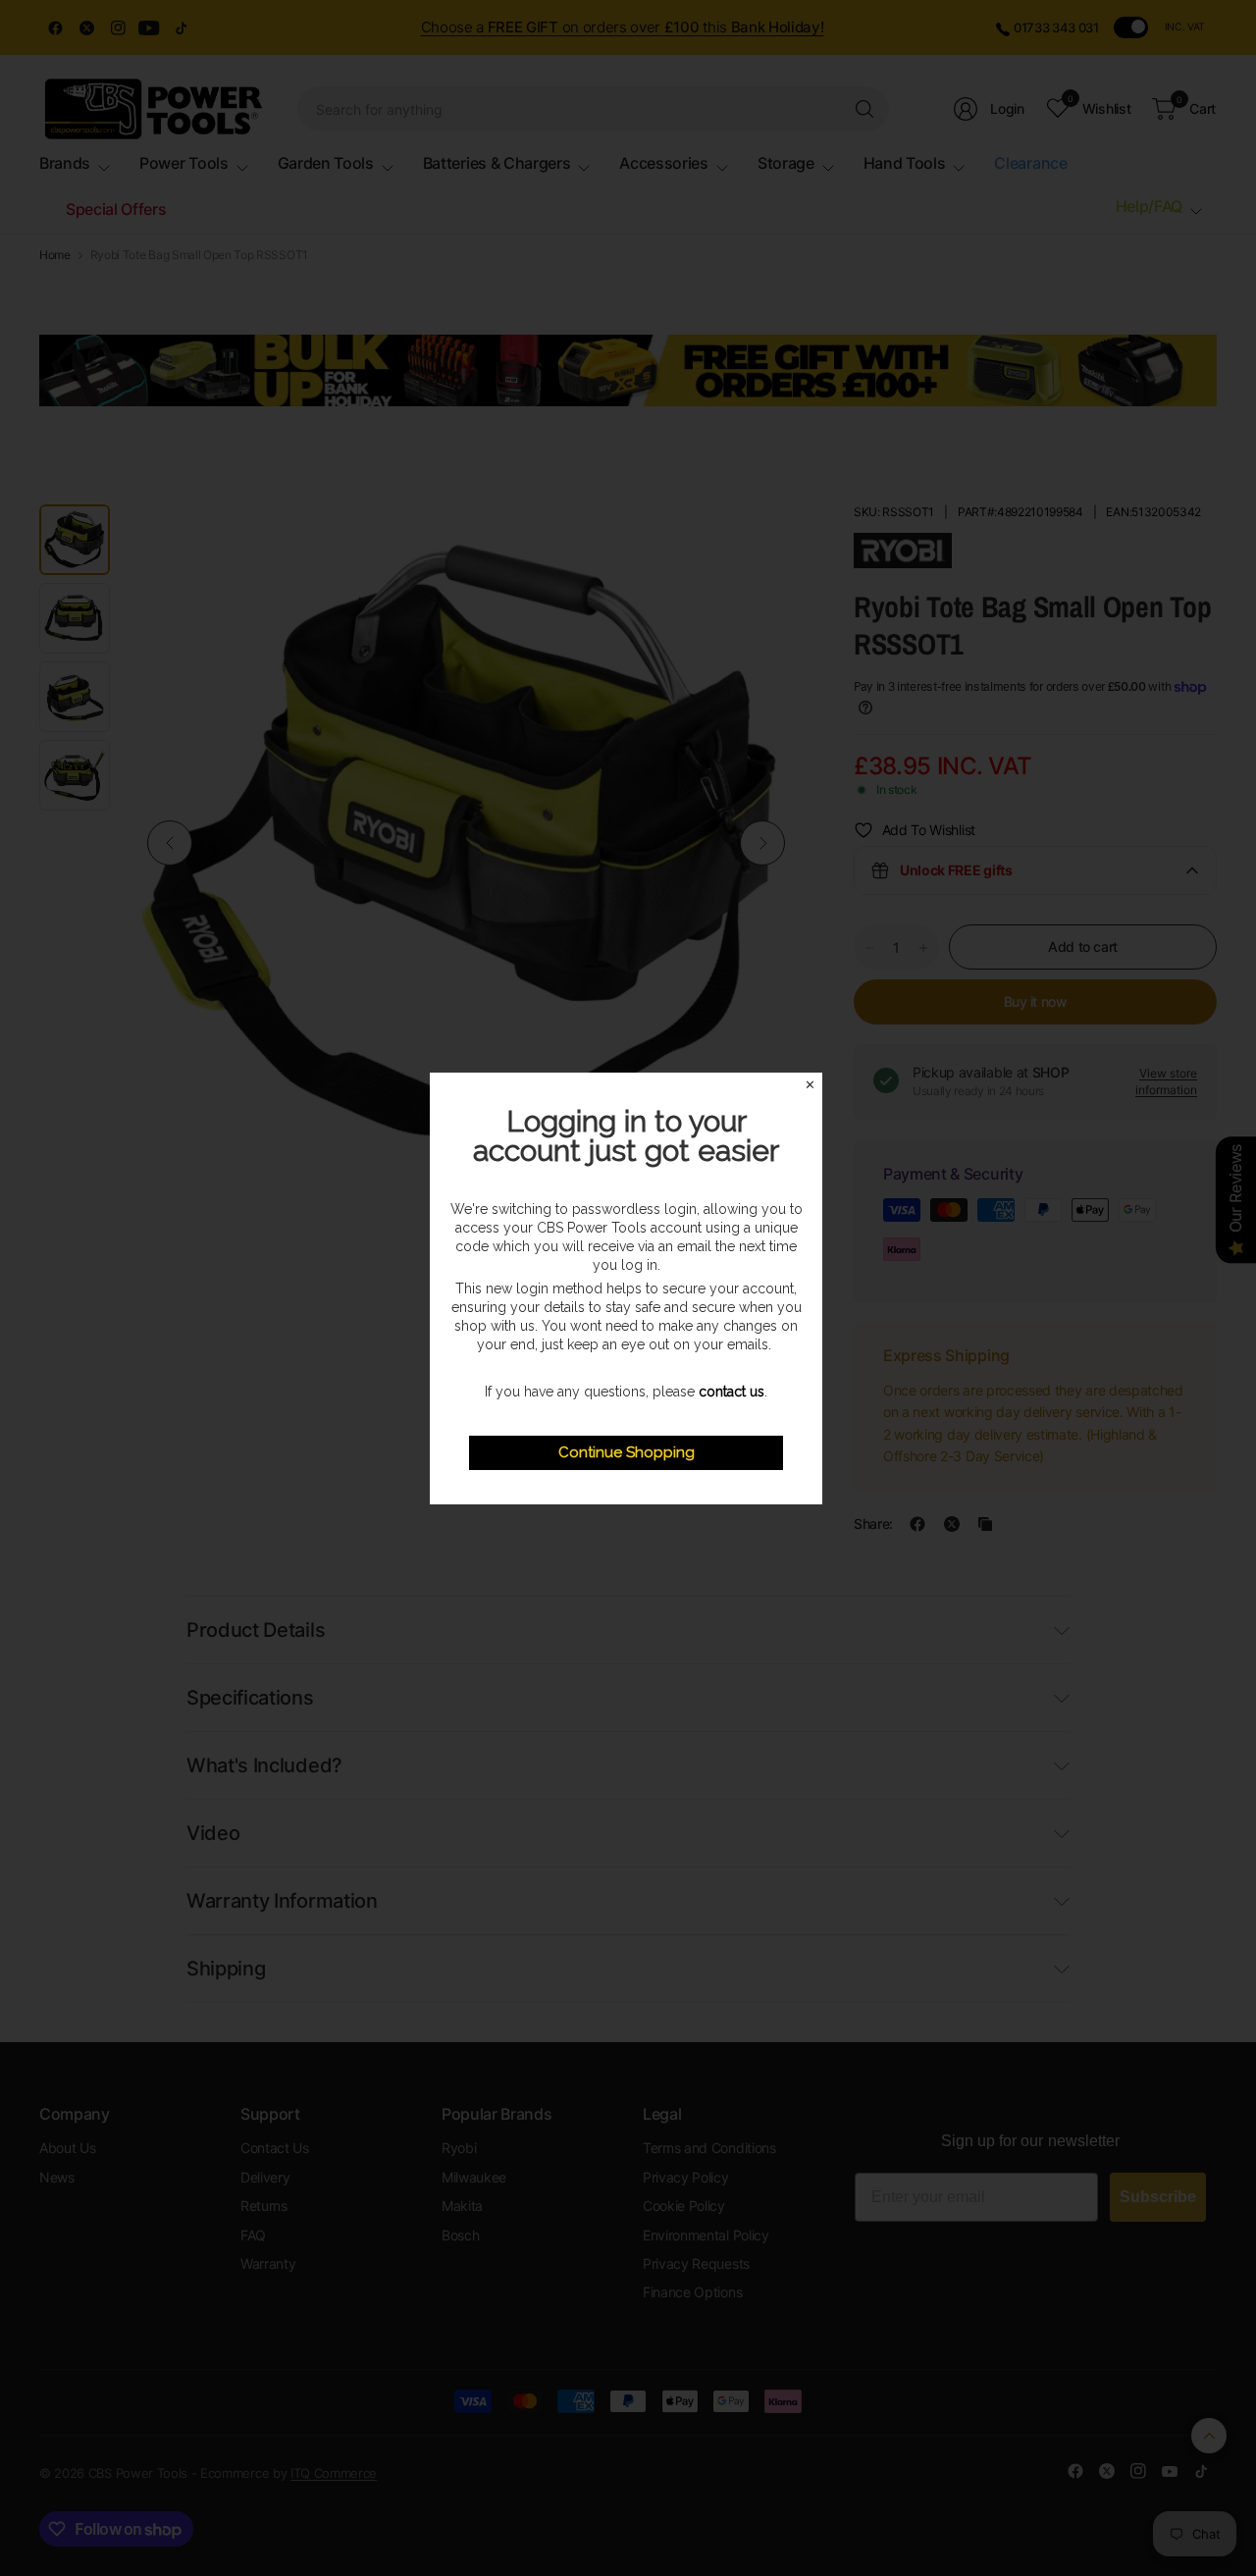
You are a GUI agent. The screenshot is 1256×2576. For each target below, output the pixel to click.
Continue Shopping (627, 1452)
